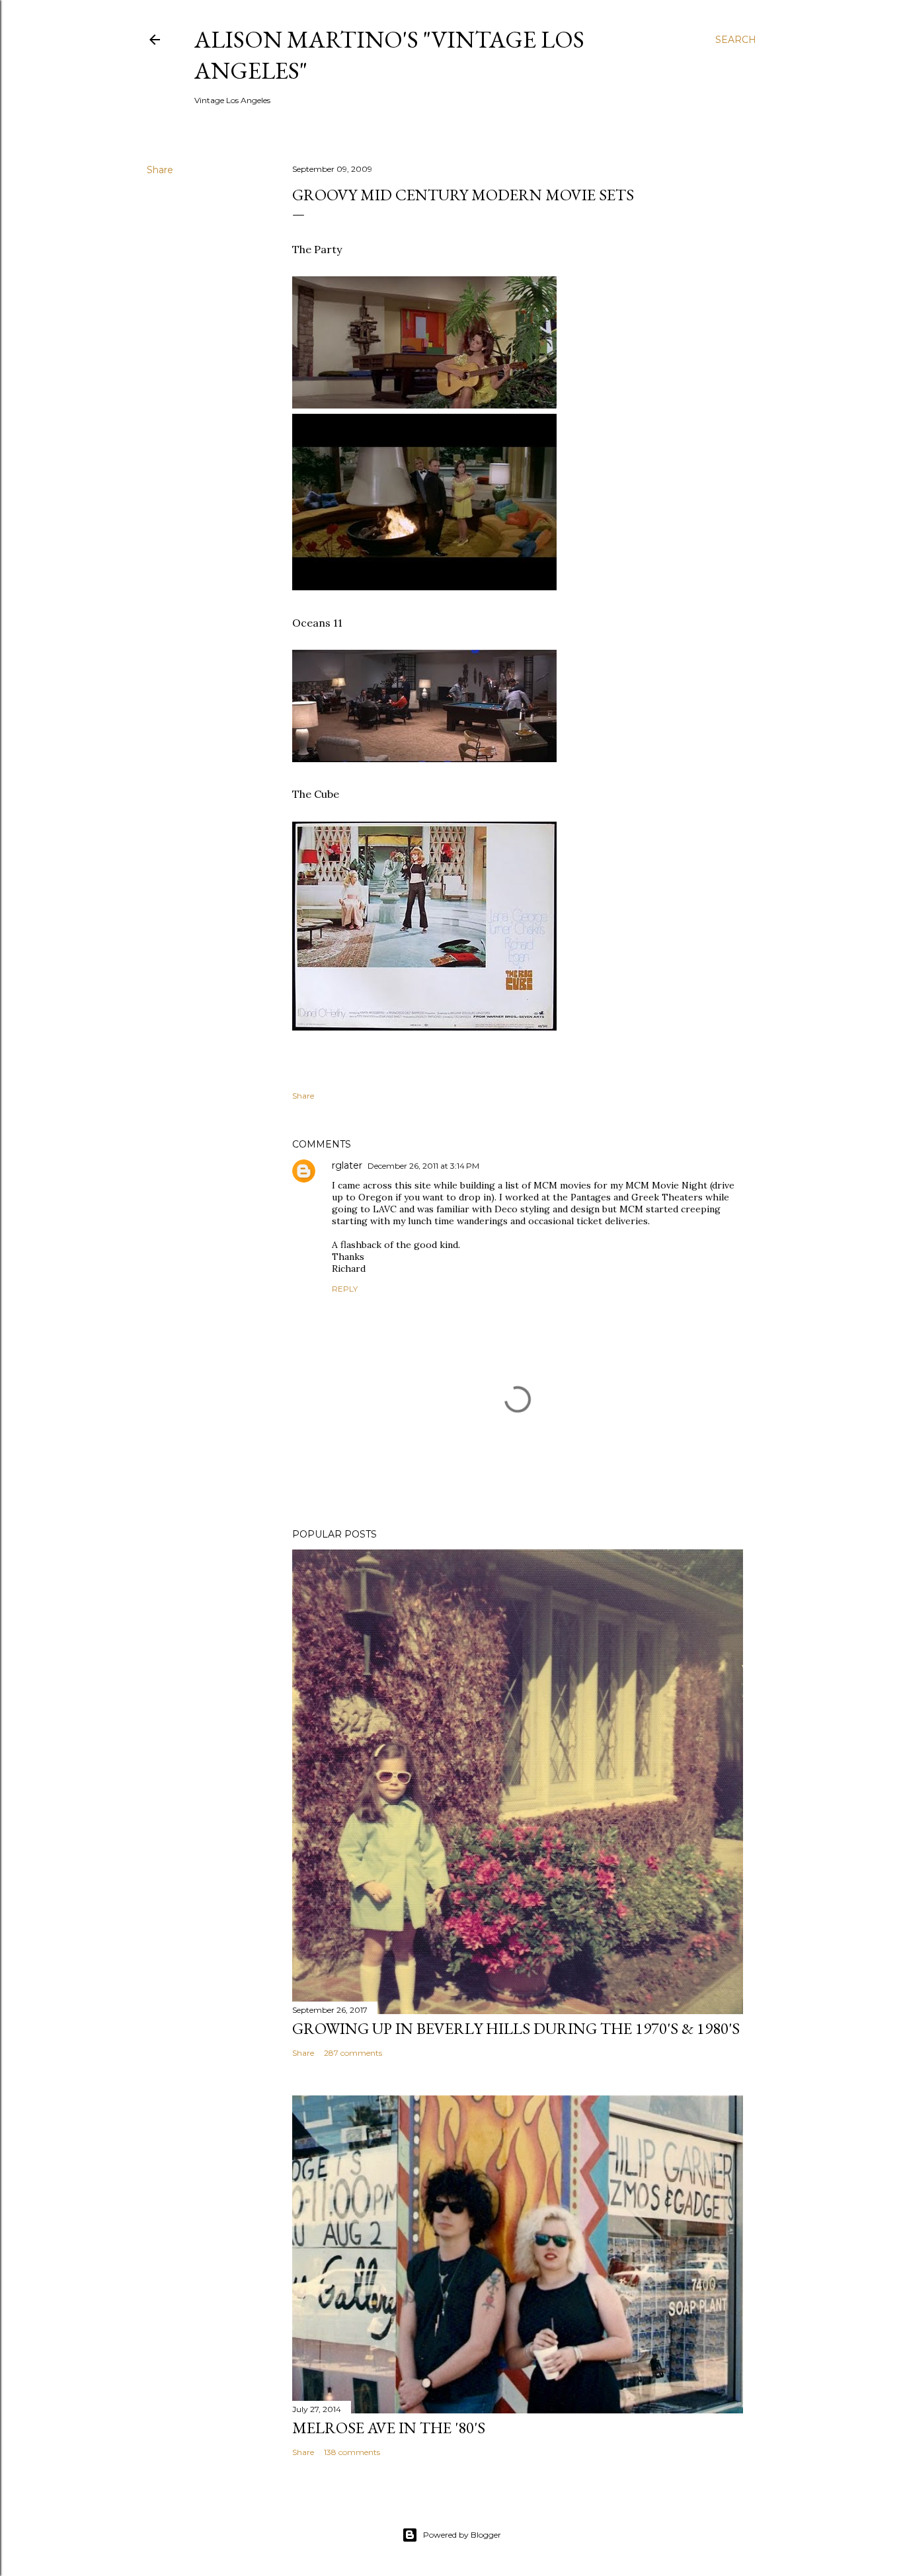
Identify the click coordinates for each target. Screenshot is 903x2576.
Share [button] (160, 170)
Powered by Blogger (462, 2535)
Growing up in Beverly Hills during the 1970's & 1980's (516, 2028)
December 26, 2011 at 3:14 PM (423, 1166)
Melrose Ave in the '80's (389, 2428)
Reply (345, 1289)
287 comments (353, 2053)
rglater (347, 1165)
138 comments (352, 2452)
